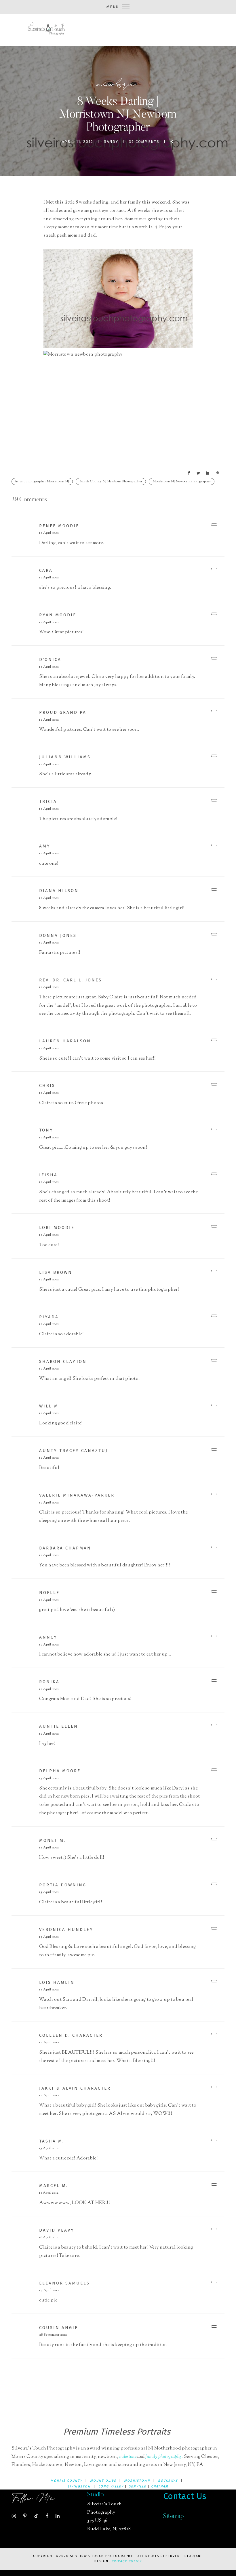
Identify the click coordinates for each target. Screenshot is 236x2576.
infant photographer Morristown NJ (42, 482)
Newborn (117, 84)
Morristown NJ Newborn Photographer (182, 482)
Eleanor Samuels (64, 2283)
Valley (116, 2486)
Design (101, 2561)
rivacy (120, 2561)
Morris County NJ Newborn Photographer (111, 482)
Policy (134, 2561)
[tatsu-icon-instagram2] (15, 2516)
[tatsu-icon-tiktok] (38, 2516)
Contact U (183, 2496)
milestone (128, 2457)
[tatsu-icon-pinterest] (26, 2516)
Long (104, 2486)
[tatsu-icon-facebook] (48, 2516)
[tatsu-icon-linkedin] (58, 2516)
